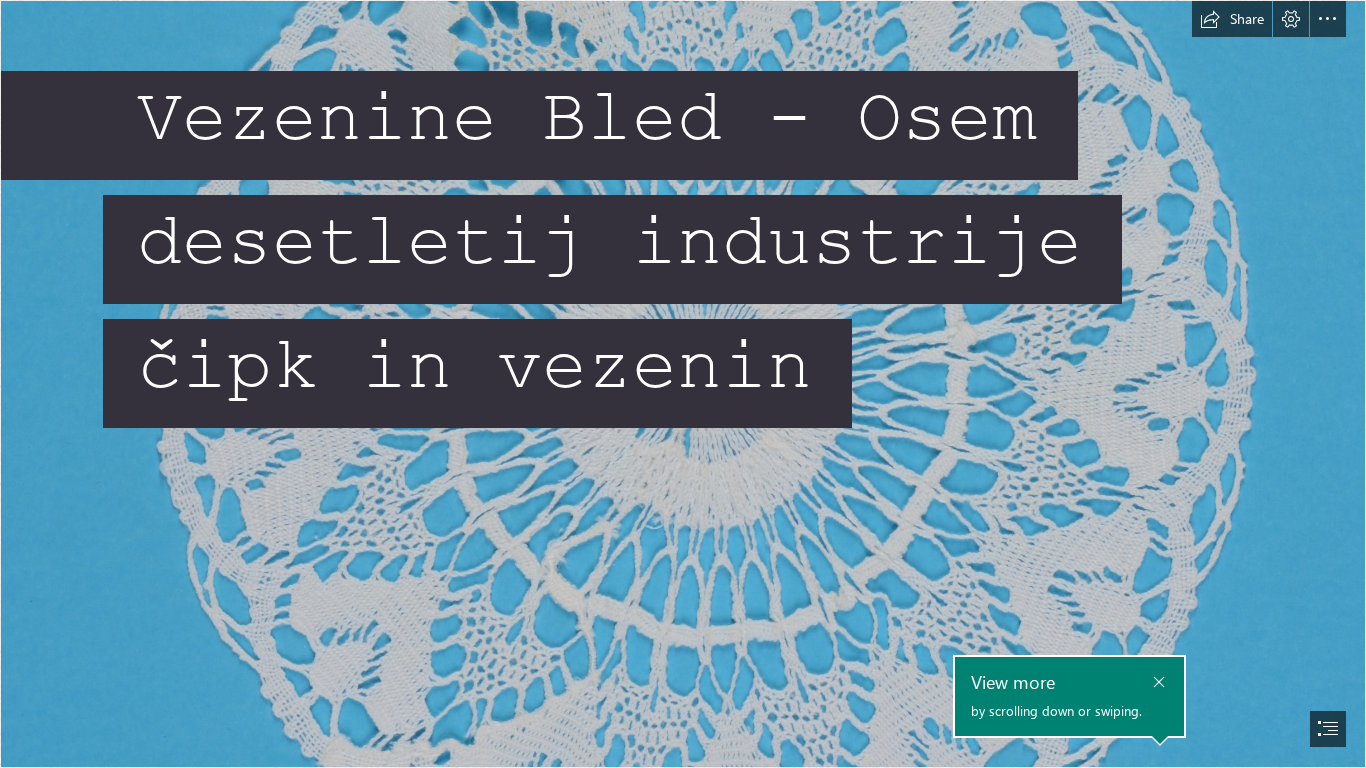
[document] (683, 384)
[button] (1232, 19)
